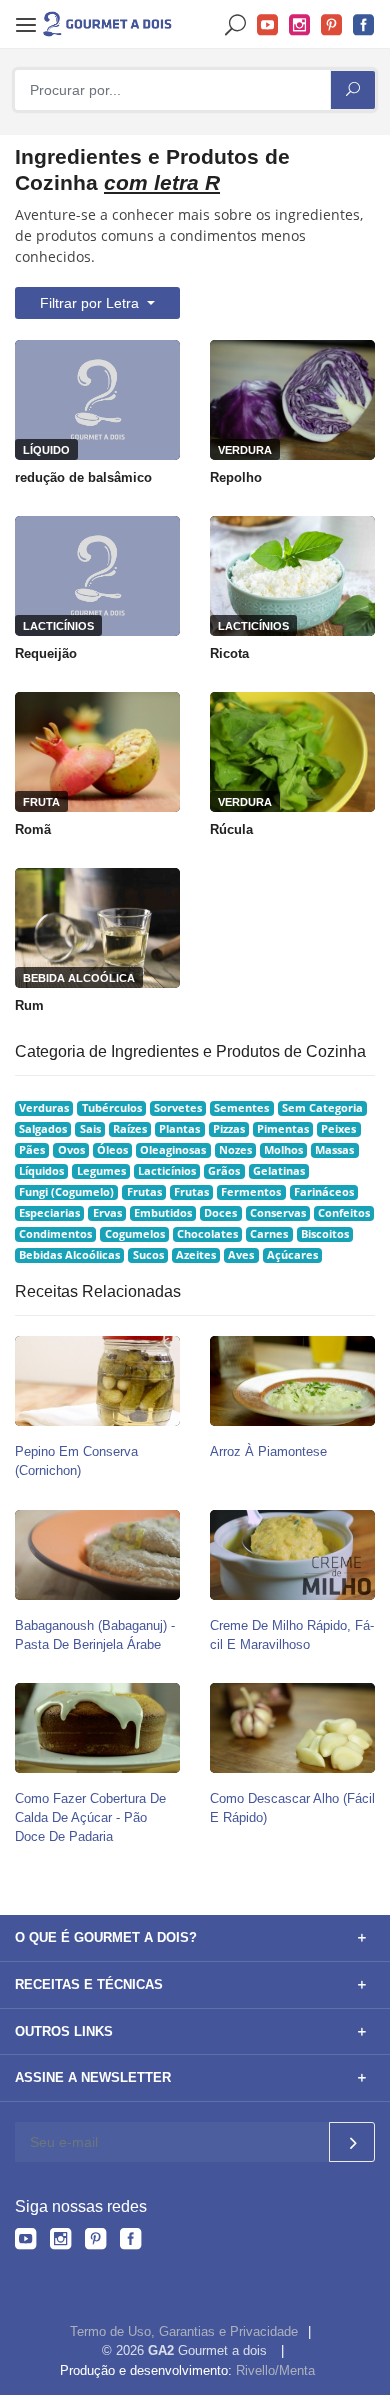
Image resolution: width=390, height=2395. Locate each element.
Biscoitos (325, 1234)
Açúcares (292, 1255)
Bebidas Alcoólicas (69, 1255)
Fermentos (251, 1192)
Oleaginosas (173, 1150)
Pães (32, 1150)
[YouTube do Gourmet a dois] (25, 2242)
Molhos (283, 1150)
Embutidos (163, 1213)
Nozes (235, 1150)
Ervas (107, 1213)
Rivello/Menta (275, 2370)
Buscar (236, 25)
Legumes (101, 1171)
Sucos (148, 1255)
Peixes (338, 1129)
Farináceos (324, 1192)
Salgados (43, 1129)
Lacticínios (167, 1171)
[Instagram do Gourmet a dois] (60, 2242)
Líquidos (41, 1171)
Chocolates (207, 1234)
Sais (90, 1129)
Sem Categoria (322, 1108)
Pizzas (229, 1129)
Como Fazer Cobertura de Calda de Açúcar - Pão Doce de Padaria (90, 1817)
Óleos (112, 1150)
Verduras (44, 1108)
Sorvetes (178, 1108)
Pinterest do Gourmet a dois (332, 25)
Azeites (196, 1255)
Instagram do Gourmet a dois (300, 25)
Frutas (144, 1192)
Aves (241, 1255)
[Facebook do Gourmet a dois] (130, 2242)
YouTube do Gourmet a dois (268, 25)
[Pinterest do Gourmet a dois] (95, 2242)
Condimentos (55, 1234)
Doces (220, 1213)
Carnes (269, 1234)
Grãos (224, 1171)
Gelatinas (279, 1171)
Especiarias (49, 1213)
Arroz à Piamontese (268, 1451)
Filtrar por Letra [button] (91, 303)
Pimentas (283, 1129)
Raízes (130, 1129)
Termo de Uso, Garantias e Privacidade (184, 2331)
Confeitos (344, 1213)
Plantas (179, 1129)
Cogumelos (135, 1234)
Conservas (278, 1213)
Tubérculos (112, 1108)
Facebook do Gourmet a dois (364, 25)
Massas (334, 1150)
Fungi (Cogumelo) (66, 1192)
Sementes (241, 1108)
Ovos (71, 1150)
